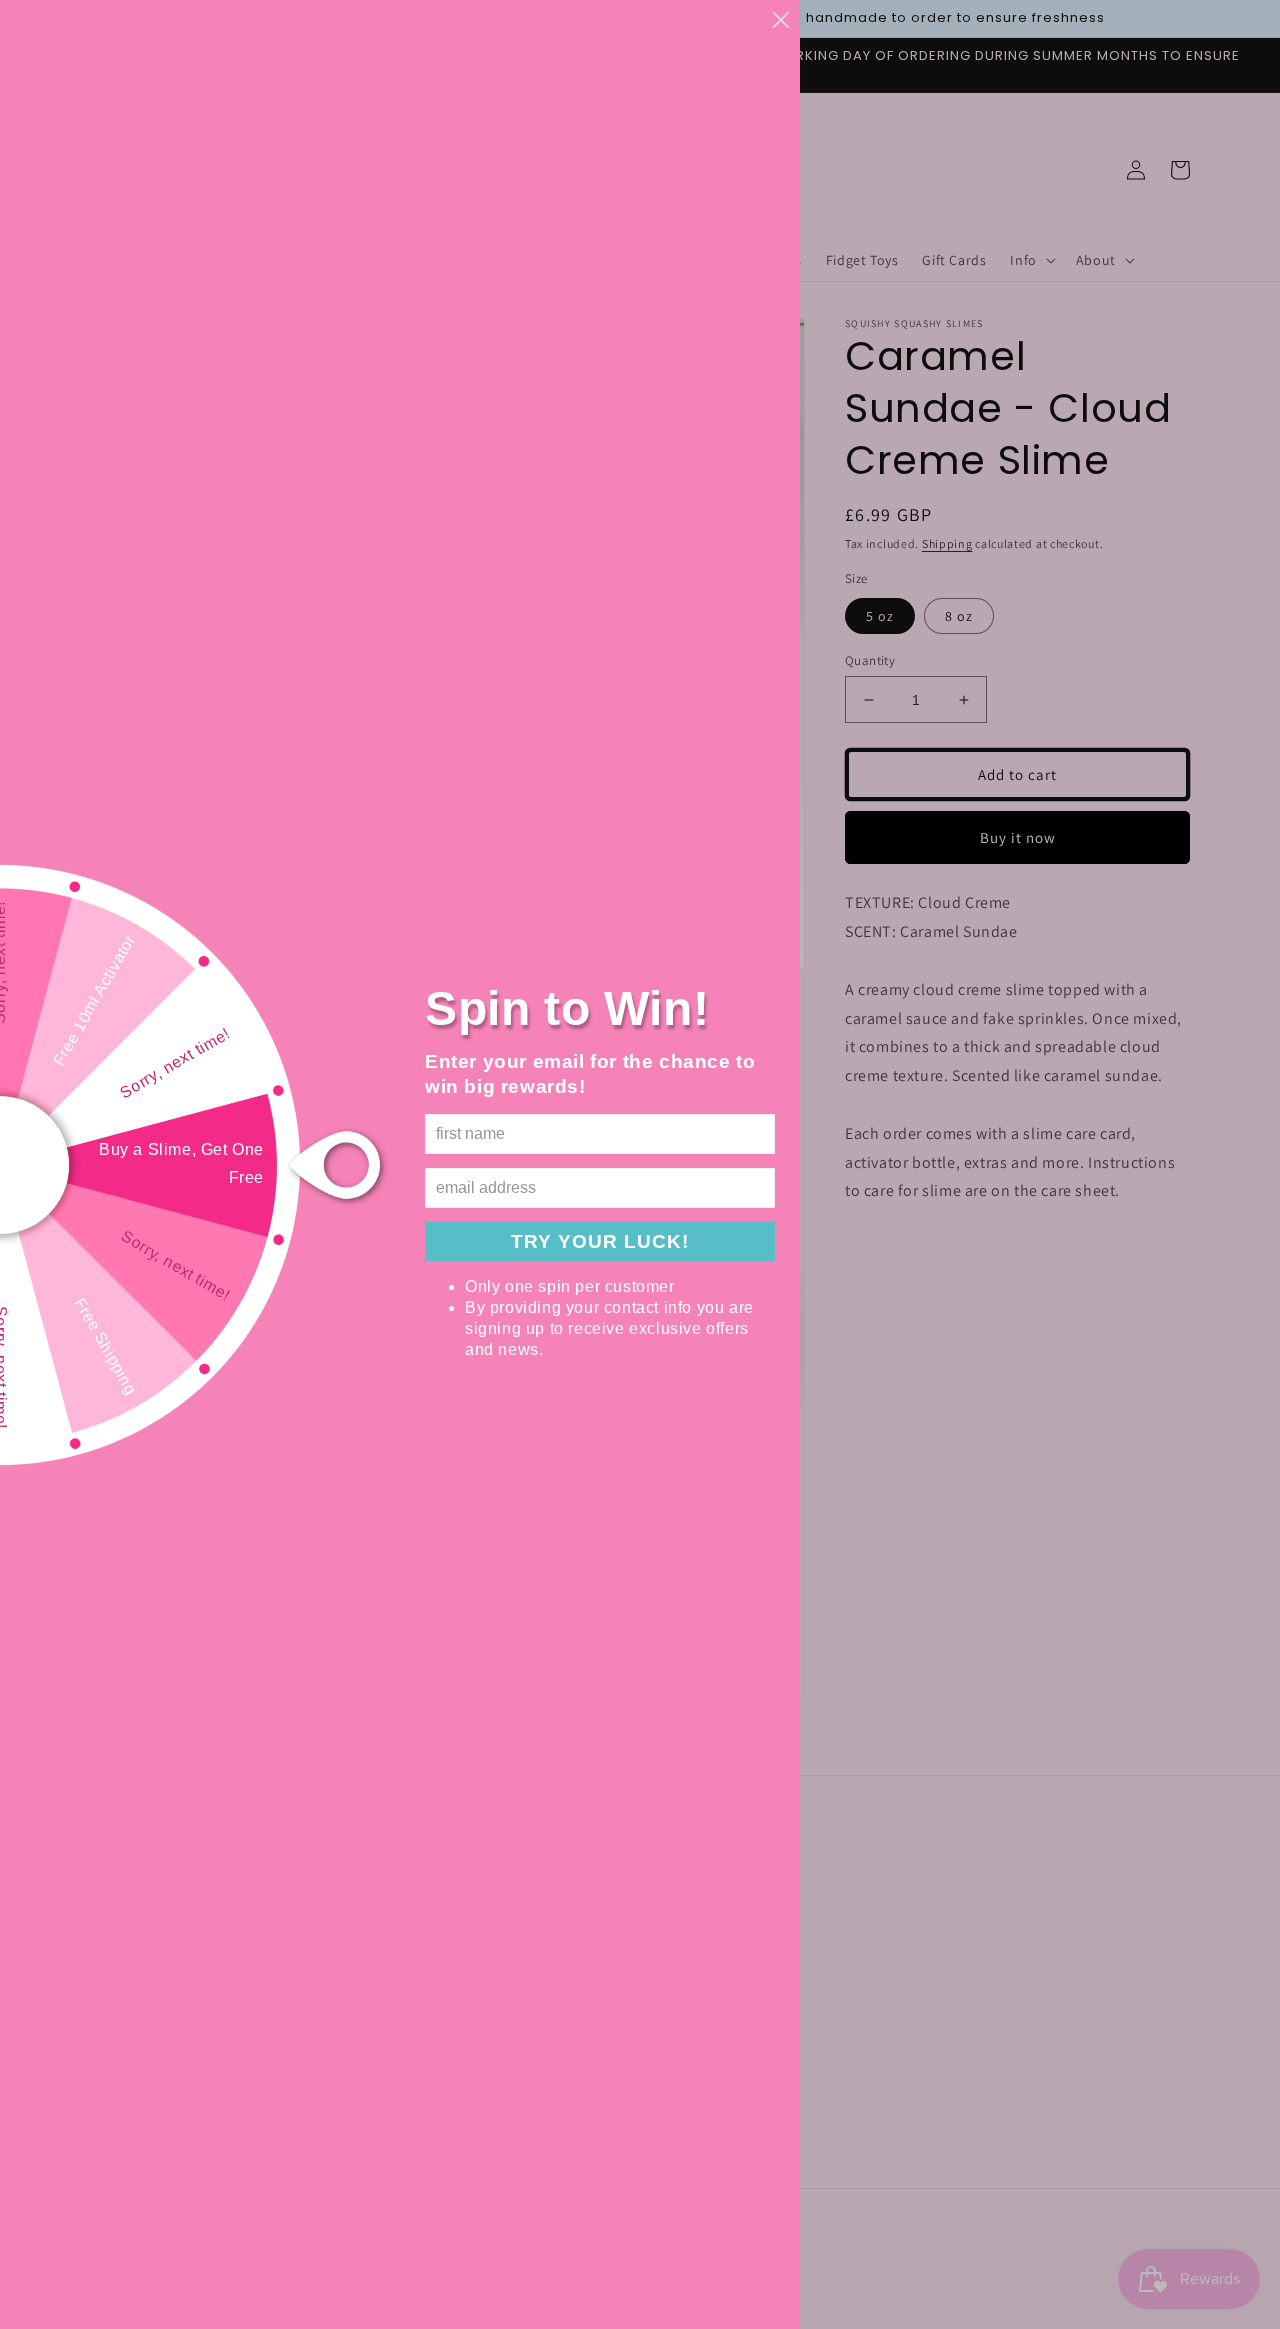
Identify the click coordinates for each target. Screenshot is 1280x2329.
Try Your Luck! (600, 1241)
